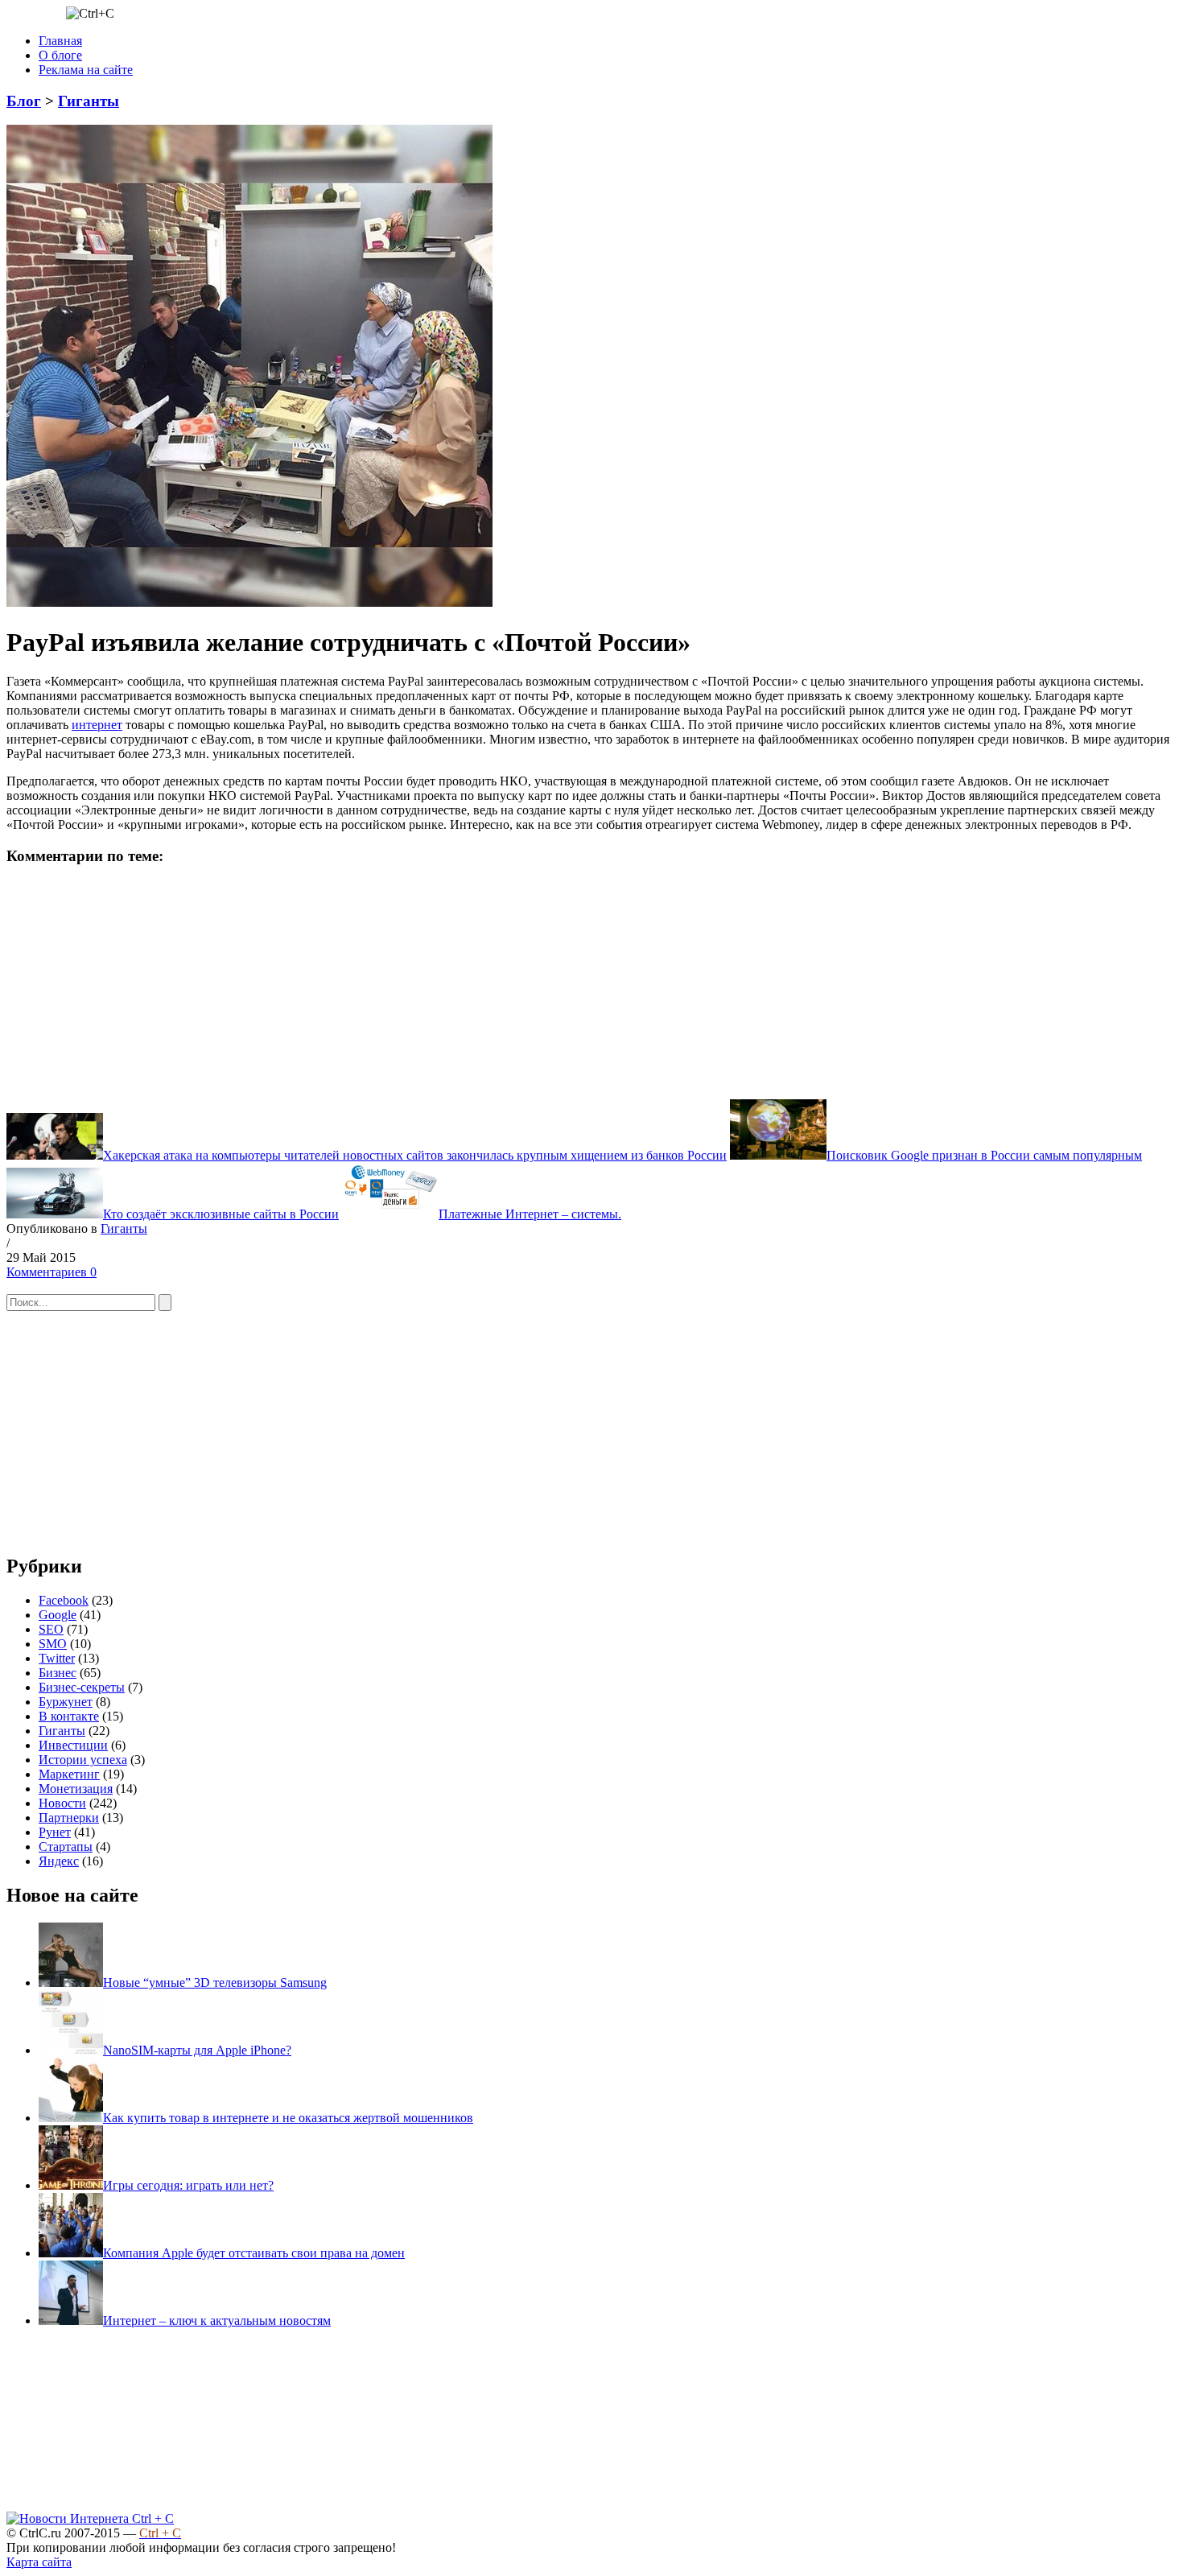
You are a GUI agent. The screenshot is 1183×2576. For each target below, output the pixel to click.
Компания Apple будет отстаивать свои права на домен (254, 2253)
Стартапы (66, 1846)
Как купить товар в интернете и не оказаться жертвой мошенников (288, 2118)
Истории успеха (83, 1760)
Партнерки (69, 1818)
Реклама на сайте (86, 70)
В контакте (69, 1716)
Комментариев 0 (52, 1272)
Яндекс (59, 1861)
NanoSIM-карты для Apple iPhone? (197, 2050)
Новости (62, 1803)
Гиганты (89, 101)
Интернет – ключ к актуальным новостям (217, 2320)
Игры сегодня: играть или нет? (188, 2185)
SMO (53, 1644)
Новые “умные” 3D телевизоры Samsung (215, 1982)
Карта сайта (39, 2562)
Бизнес (58, 1673)
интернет (97, 725)
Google (58, 1615)
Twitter (57, 1658)
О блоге (60, 55)
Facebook (64, 1600)
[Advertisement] (127, 981)
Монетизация (76, 1789)
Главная (60, 41)
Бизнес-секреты (82, 1687)
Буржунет (66, 1702)
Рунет (55, 1832)
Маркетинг (69, 1774)
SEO (51, 1629)
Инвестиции (73, 1745)
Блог (24, 101)
